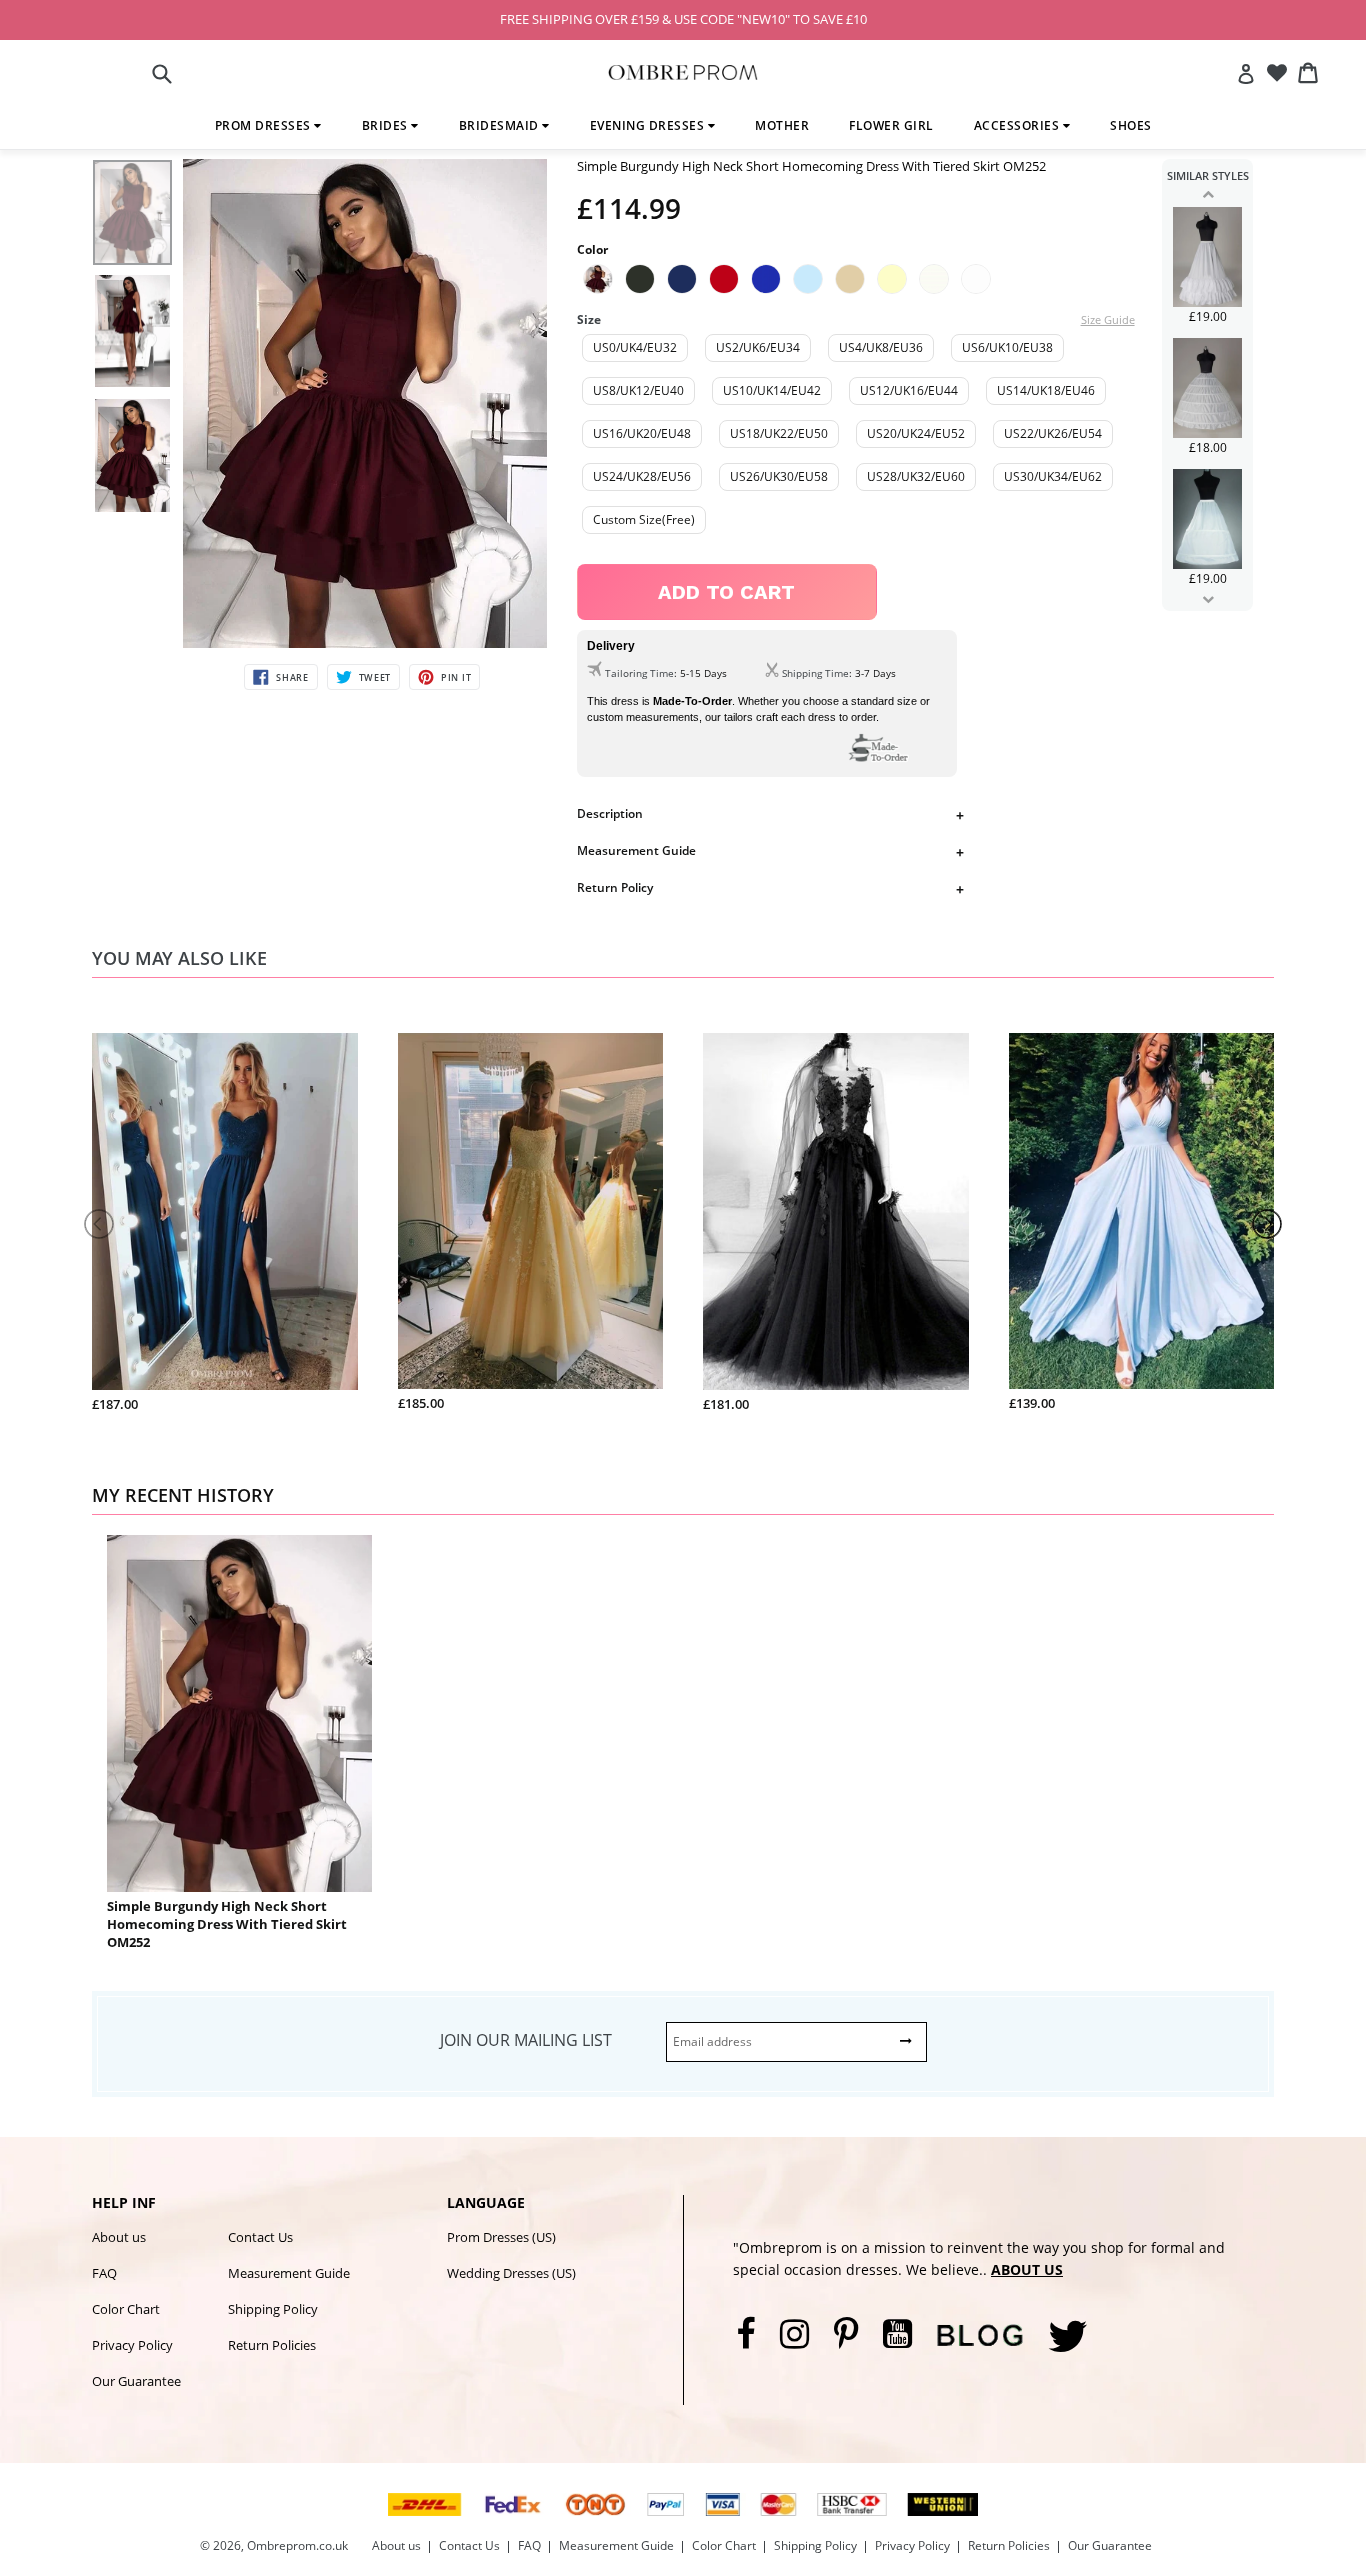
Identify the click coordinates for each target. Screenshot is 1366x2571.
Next (1207, 599)
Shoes (1131, 125)
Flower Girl (891, 125)
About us (119, 2237)
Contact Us (260, 2237)
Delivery (611, 646)
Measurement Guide (636, 850)
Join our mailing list (526, 2040)
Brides (387, 125)
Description (610, 813)
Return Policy (615, 887)
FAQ (104, 2273)
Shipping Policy (273, 2309)
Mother (782, 125)
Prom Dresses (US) (501, 2237)
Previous (1207, 194)
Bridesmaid (501, 125)
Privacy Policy (132, 2345)
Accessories (1018, 125)
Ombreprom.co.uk (297, 2545)
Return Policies (272, 2345)
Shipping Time (815, 673)
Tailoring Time (639, 673)
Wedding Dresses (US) (511, 2273)
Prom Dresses (265, 125)
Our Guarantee (136, 2381)
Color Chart (126, 2309)
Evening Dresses (649, 125)
